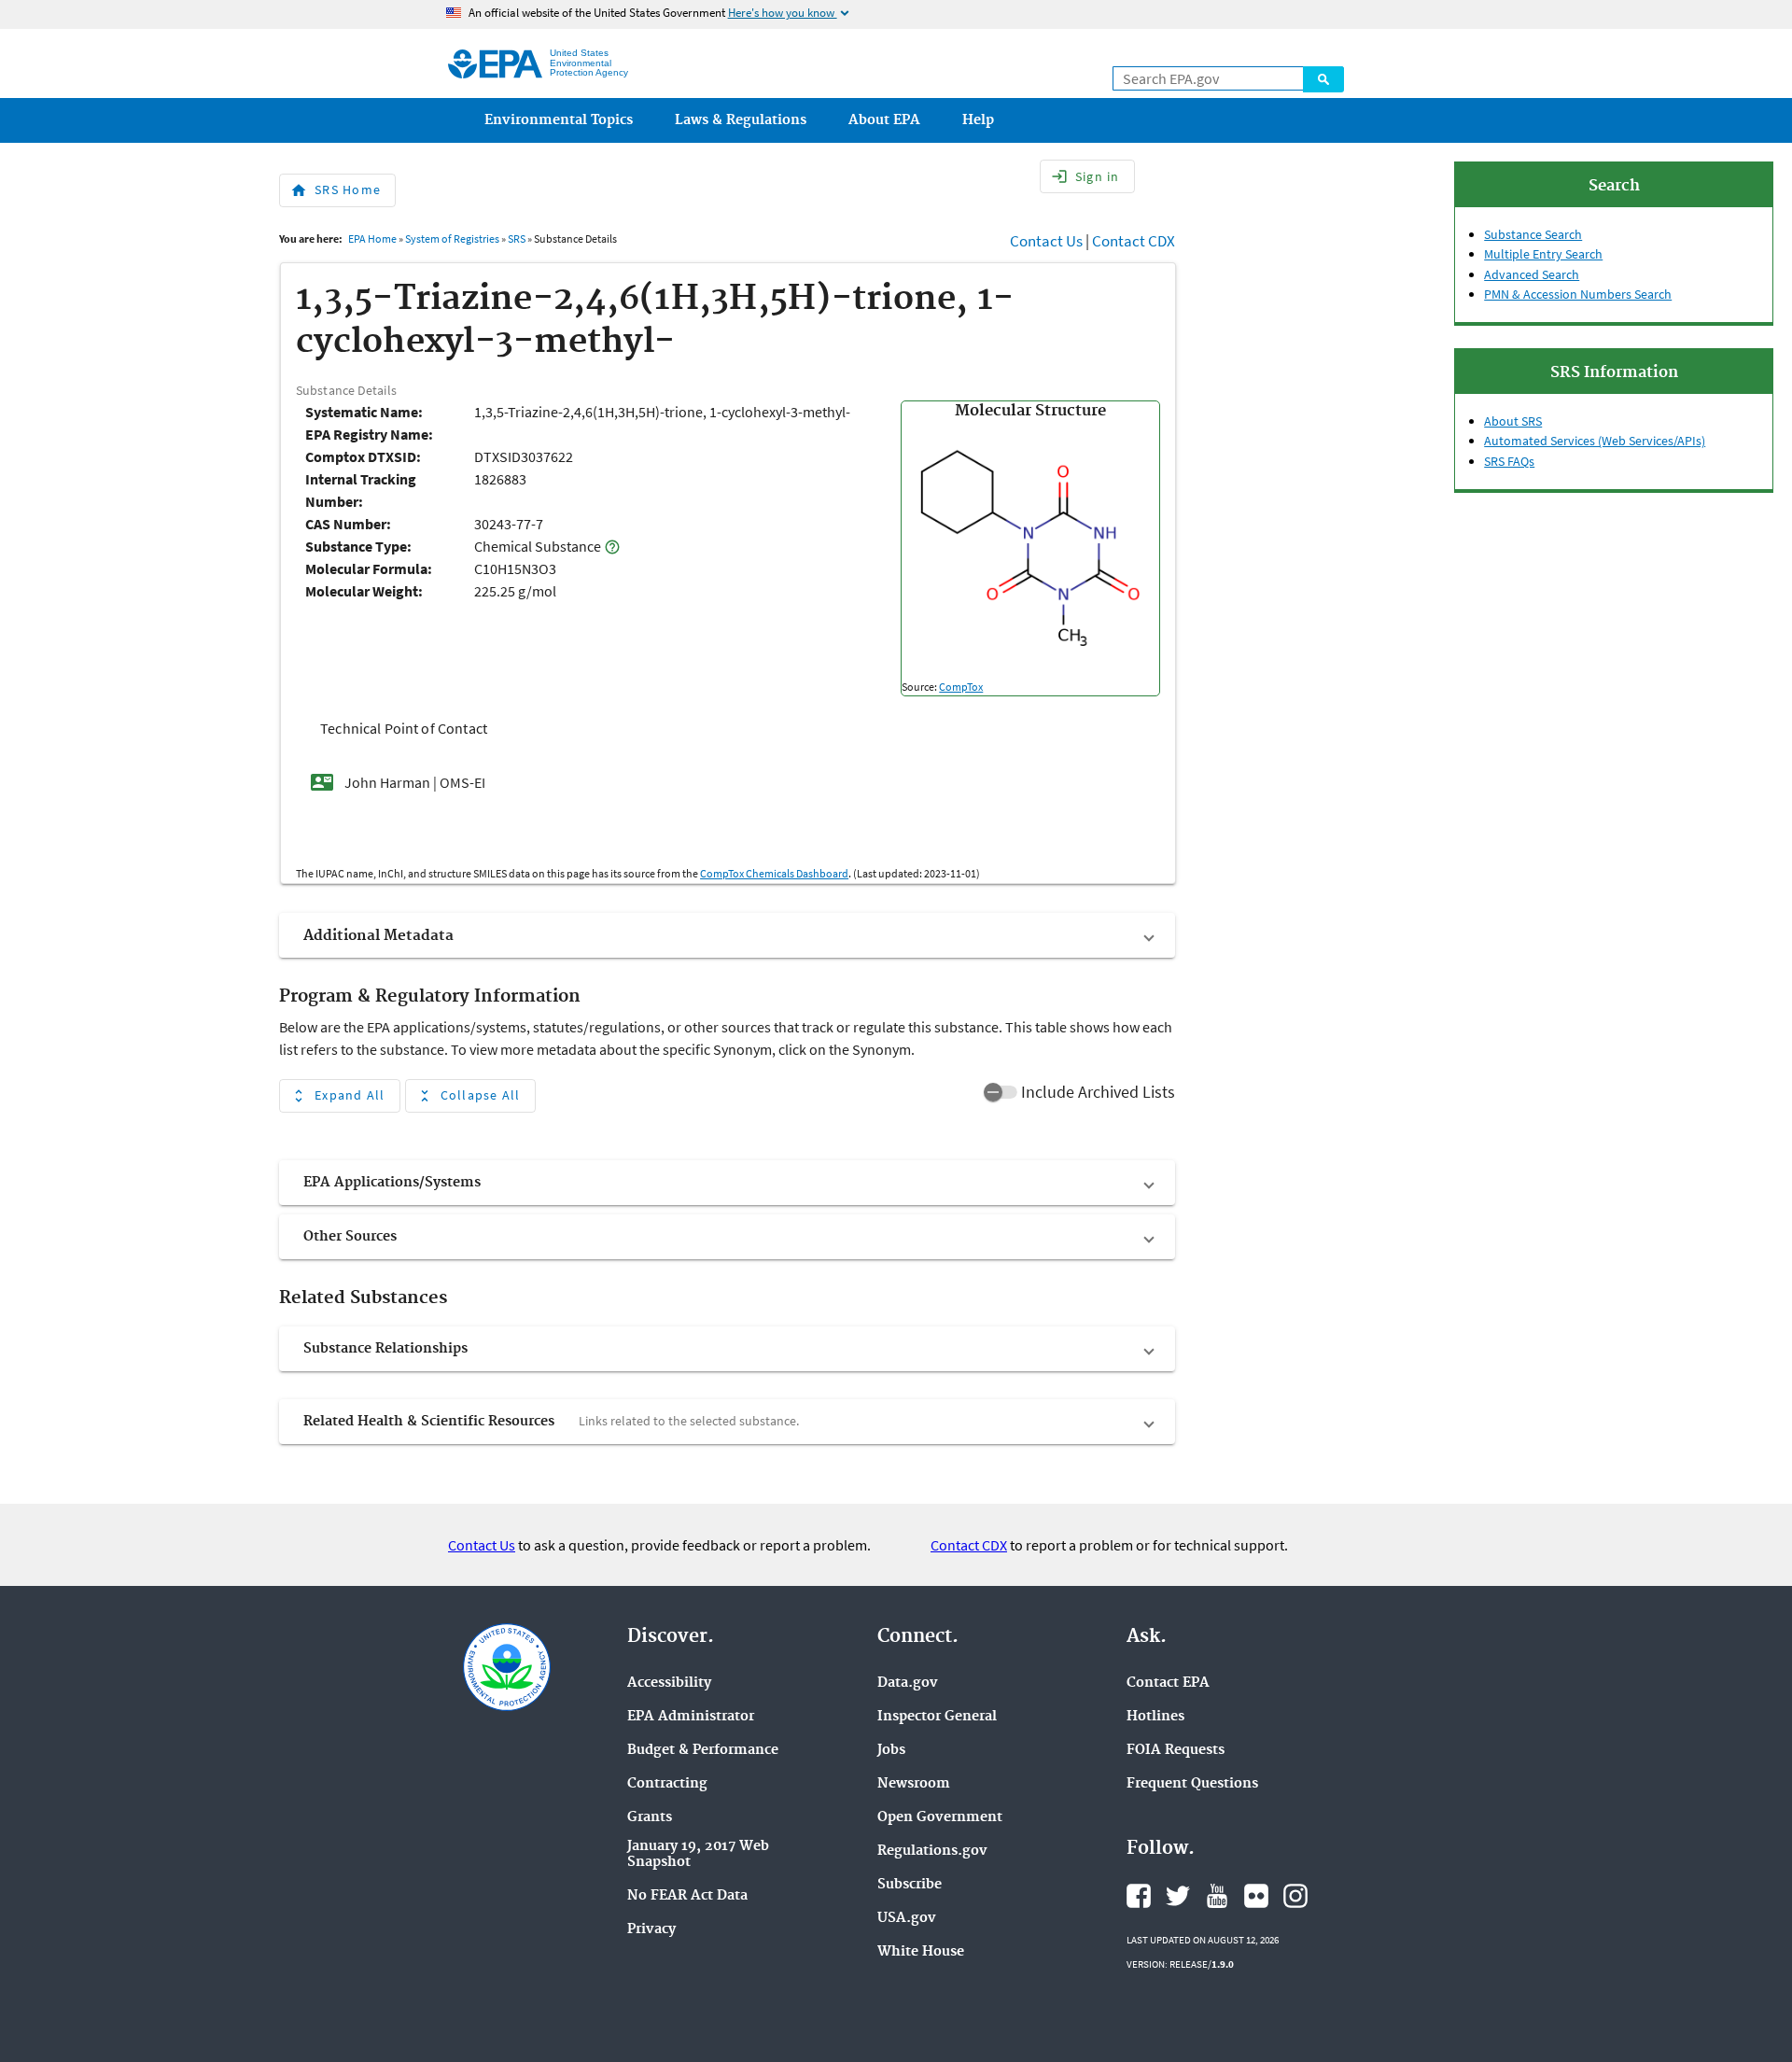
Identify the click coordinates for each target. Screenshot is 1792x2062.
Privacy (651, 1930)
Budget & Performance (703, 1751)
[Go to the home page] (495, 64)
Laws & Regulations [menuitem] (741, 120)
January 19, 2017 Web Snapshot (698, 1855)
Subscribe (910, 1885)
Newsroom (914, 1784)
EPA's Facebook (1139, 1896)
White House (921, 1952)
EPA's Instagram (1295, 1896)
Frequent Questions (1192, 1784)
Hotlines (1155, 1717)
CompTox (961, 687)
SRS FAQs (1509, 461)
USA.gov (907, 1919)
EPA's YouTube (1217, 1896)
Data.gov (908, 1683)
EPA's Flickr (1256, 1896)
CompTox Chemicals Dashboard (774, 873)
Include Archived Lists (1098, 1092)
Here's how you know (790, 13)
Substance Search (1533, 234)
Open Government (940, 1818)
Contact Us (1046, 241)
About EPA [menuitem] (884, 120)
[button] (727, 935)
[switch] (1001, 1092)
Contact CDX (1134, 241)
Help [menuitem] (978, 120)
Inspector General (937, 1717)
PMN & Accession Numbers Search (1578, 294)
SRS (517, 238)
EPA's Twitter (1178, 1896)
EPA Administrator (691, 1717)
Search (1323, 79)
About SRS (1513, 421)
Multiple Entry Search (1543, 254)
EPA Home (372, 238)
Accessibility (669, 1683)
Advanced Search (1532, 274)
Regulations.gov (932, 1852)
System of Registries (452, 238)
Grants (650, 1818)
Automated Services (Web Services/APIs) (1595, 441)
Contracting (667, 1784)
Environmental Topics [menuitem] (559, 120)
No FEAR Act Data (687, 1896)
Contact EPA (1168, 1683)
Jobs (891, 1751)
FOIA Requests (1176, 1751)
